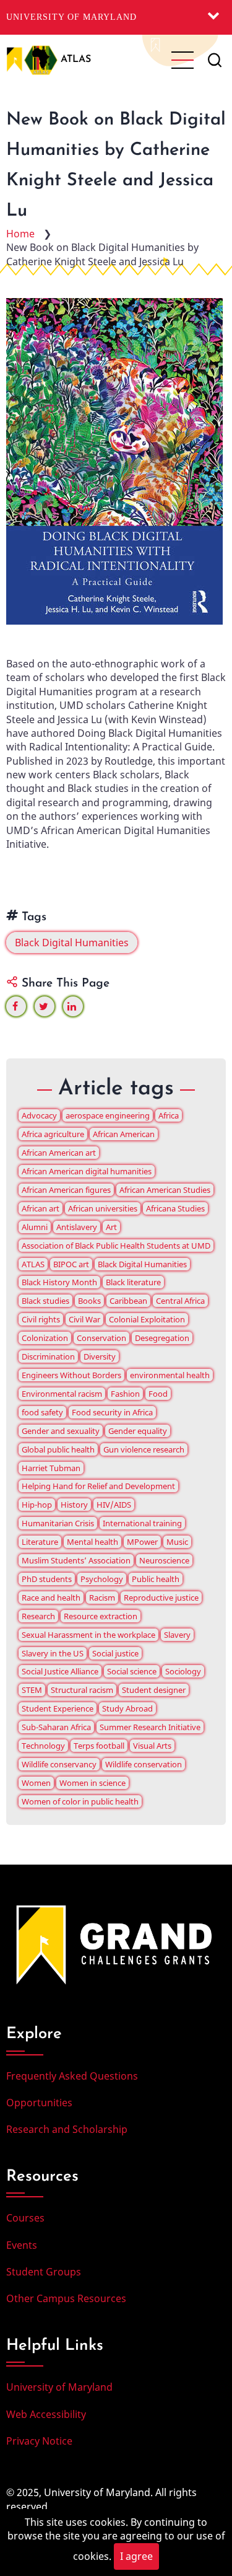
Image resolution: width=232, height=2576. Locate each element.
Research (38, 1616)
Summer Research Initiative (150, 1727)
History (74, 1505)
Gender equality (138, 1431)
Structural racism (82, 1690)
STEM (32, 1690)
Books (89, 1301)
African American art (59, 1153)
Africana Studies (175, 1208)
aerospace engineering (108, 1115)
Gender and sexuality (61, 1431)
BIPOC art (71, 1264)
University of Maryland (71, 17)
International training (142, 1523)
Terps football (99, 1746)
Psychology (102, 1579)
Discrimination (48, 1356)
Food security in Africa (112, 1412)
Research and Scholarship (67, 2129)
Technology (43, 1746)
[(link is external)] (16, 1006)
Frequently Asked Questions (72, 2076)
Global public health (58, 1449)
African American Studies (165, 1190)
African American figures (66, 1190)
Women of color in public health (80, 1801)
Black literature (133, 1282)
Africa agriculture (53, 1134)
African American (124, 1134)
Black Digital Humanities (72, 943)
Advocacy (39, 1115)
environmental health (170, 1375)
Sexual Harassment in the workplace (88, 1635)
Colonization (45, 1338)
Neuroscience (164, 1560)
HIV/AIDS (114, 1505)
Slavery (177, 1635)
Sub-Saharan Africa (56, 1727)
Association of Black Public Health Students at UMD (116, 1246)
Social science (132, 1671)
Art (111, 1227)
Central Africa (180, 1301)
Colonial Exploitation (147, 1319)
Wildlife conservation (144, 1764)
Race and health (51, 1598)
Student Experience (58, 1708)
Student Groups (44, 2272)
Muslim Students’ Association (76, 1560)
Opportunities (39, 2103)
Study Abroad (127, 1708)
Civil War (84, 1319)
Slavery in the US (53, 1653)
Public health (156, 1579)
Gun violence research (144, 1449)
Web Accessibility (46, 2414)
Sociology (183, 1671)
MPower (142, 1542)
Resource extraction (101, 1616)
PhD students (47, 1579)
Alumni (35, 1227)
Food (158, 1394)
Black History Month (59, 1282)
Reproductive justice (161, 1598)
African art (41, 1208)
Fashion (125, 1394)
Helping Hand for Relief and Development (98, 1486)
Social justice (115, 1653)
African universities (103, 1208)
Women (36, 1783)
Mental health (92, 1542)
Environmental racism (62, 1394)
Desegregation (162, 1338)
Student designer (154, 1690)
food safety (42, 1412)
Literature (40, 1542)
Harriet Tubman (51, 1468)
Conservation (101, 1338)
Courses (25, 2218)
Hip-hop (37, 1505)
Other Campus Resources (66, 2298)
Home (20, 234)
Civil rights (41, 1319)
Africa (169, 1115)
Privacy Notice (39, 2441)
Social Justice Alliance (60, 1671)
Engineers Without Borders (71, 1375)
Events (22, 2245)
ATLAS (76, 59)
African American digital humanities (87, 1171)
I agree (136, 2556)
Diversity (100, 1356)
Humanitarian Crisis (58, 1523)
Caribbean (128, 1301)
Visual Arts (152, 1746)
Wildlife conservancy (59, 1764)
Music (177, 1542)
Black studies (45, 1301)
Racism (102, 1598)
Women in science (92, 1783)
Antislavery (77, 1227)
